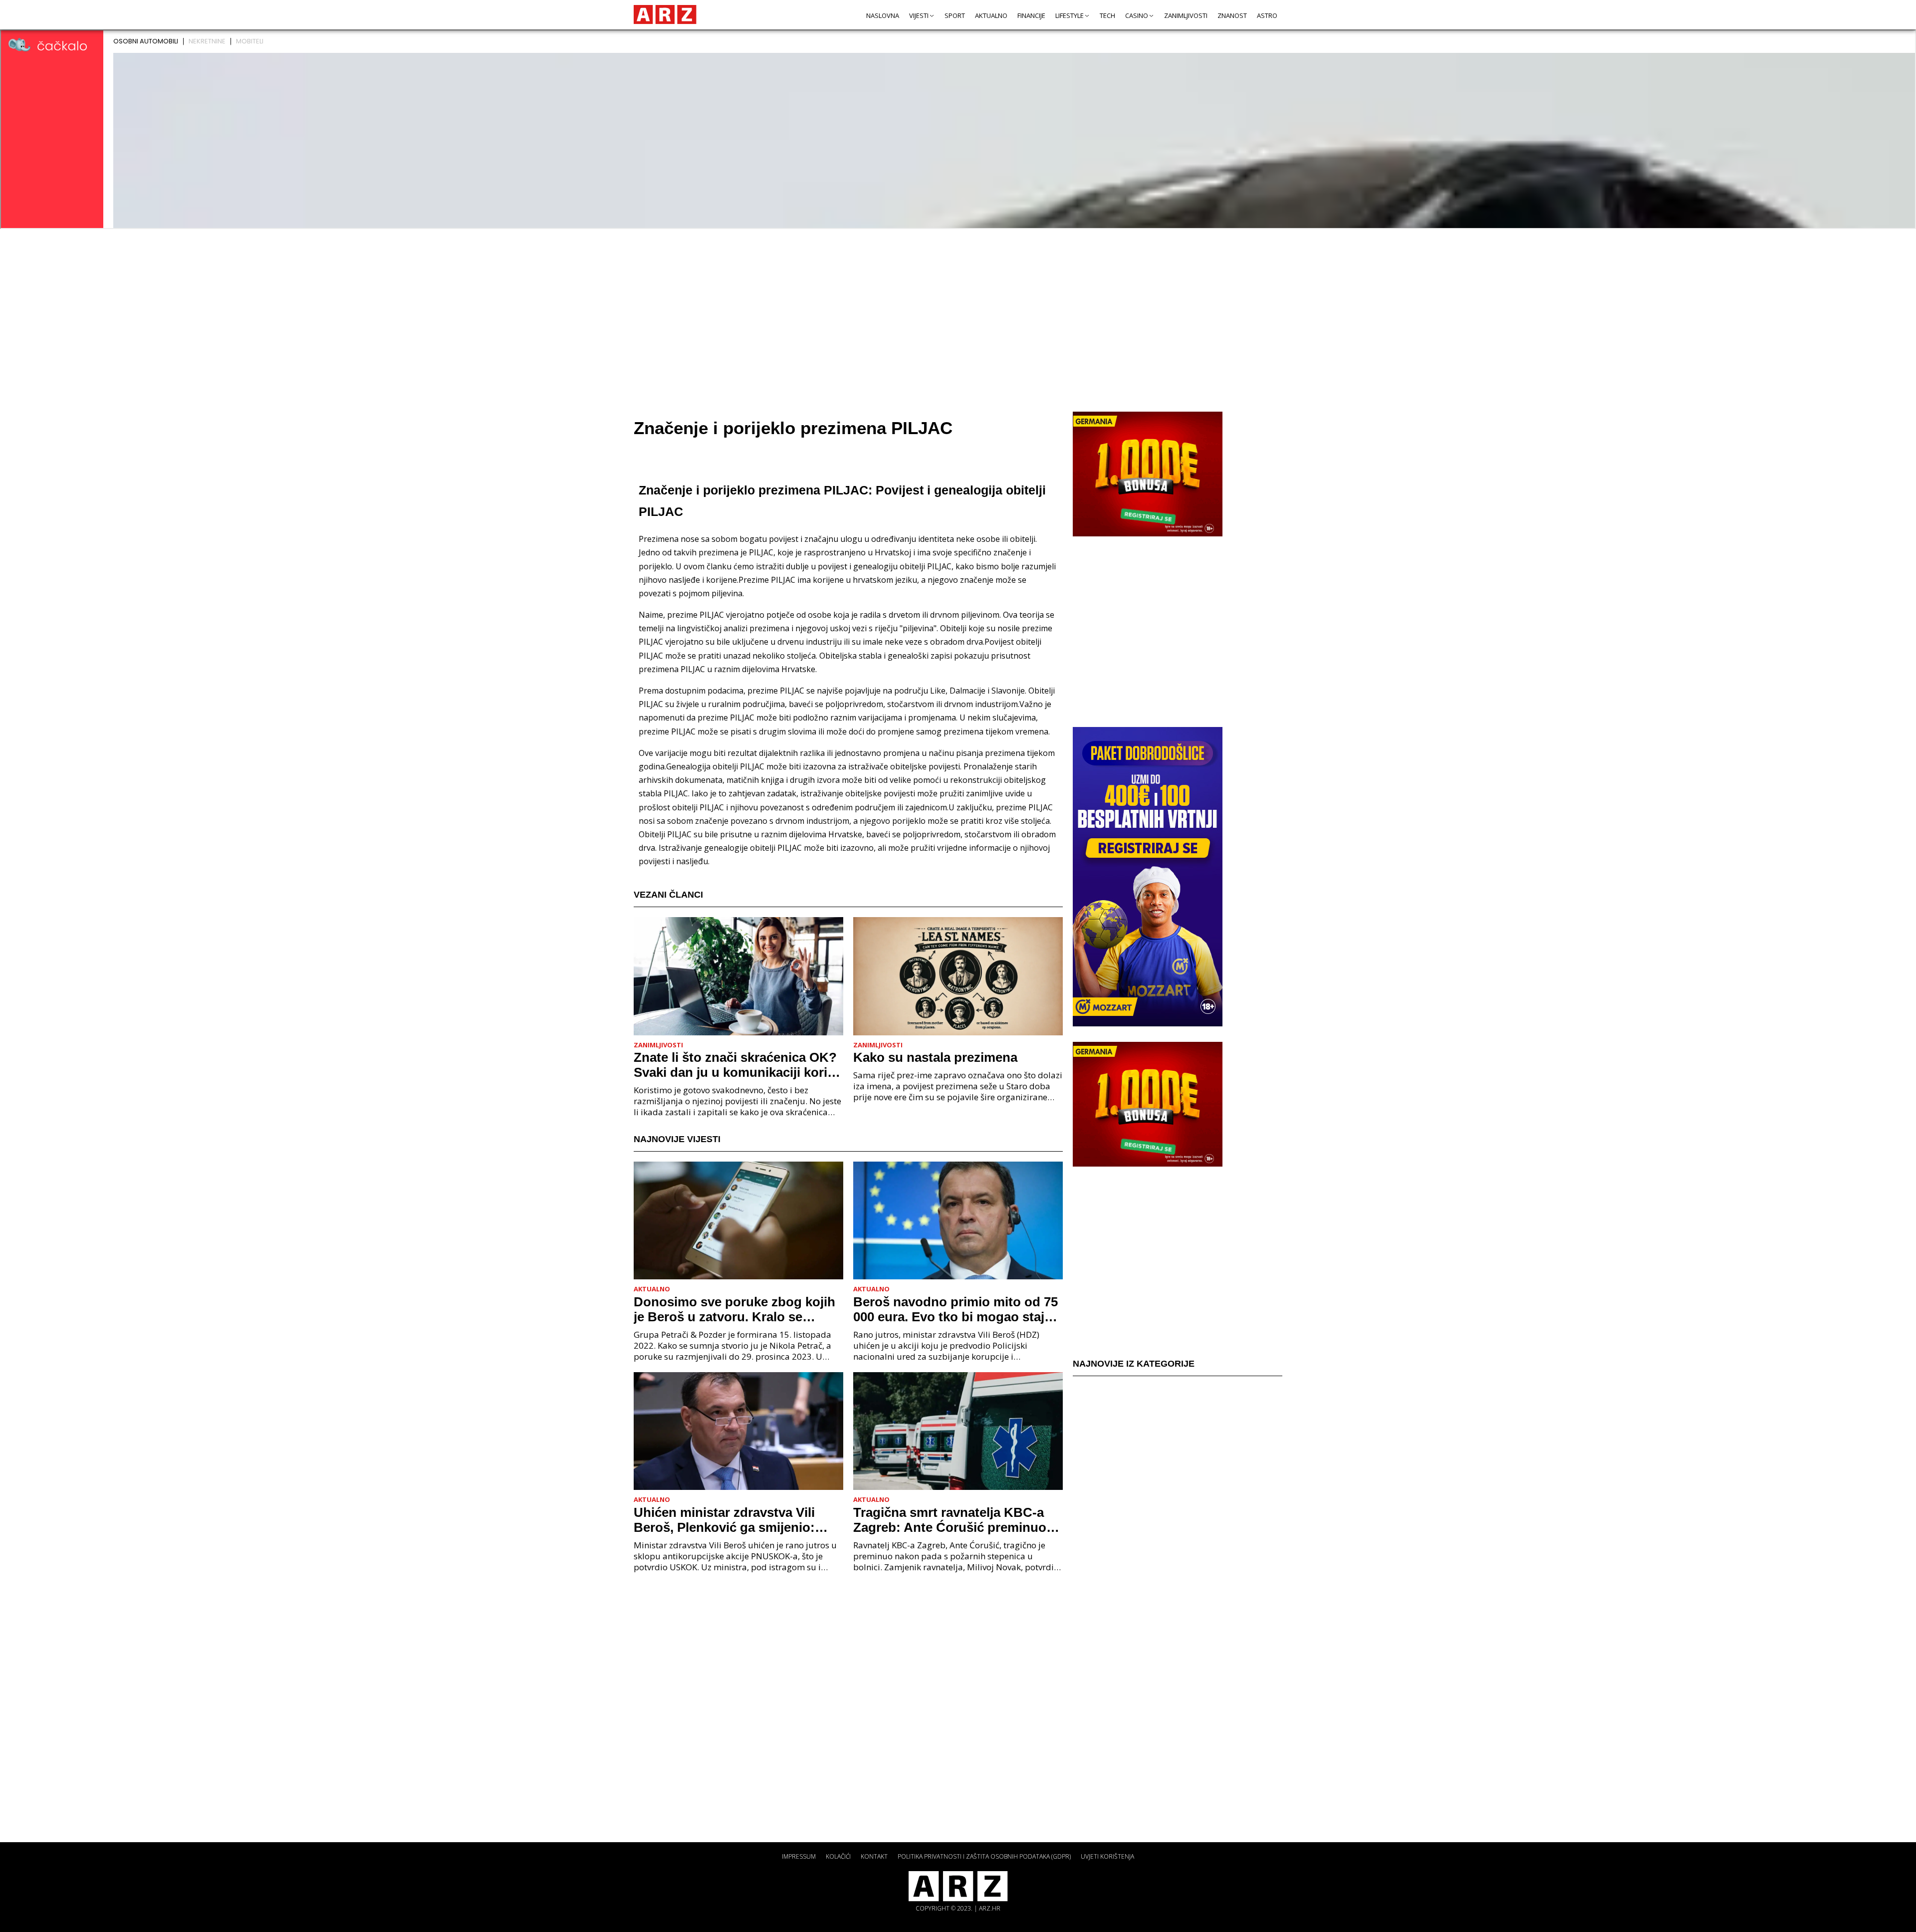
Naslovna (883, 15)
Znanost (1232, 15)
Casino (1137, 15)
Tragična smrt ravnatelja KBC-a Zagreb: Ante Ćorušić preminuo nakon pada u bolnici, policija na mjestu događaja (952, 1520)
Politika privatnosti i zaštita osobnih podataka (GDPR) (984, 1856)
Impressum (799, 1856)
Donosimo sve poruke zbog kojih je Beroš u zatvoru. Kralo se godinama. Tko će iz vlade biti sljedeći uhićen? (734, 1309)
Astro (1267, 15)
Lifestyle (1070, 15)
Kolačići (838, 1856)
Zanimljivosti (1186, 15)
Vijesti (919, 15)
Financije (1031, 15)
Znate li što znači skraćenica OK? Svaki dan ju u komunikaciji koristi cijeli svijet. (738, 1065)
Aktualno (991, 15)
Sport (955, 15)
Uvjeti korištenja (1107, 1856)
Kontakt (874, 1856)
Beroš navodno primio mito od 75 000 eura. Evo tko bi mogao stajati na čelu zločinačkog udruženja (956, 1309)
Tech (1107, 15)
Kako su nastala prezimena (935, 1057)
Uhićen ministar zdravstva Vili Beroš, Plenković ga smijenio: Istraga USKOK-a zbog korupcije (733, 1520)
